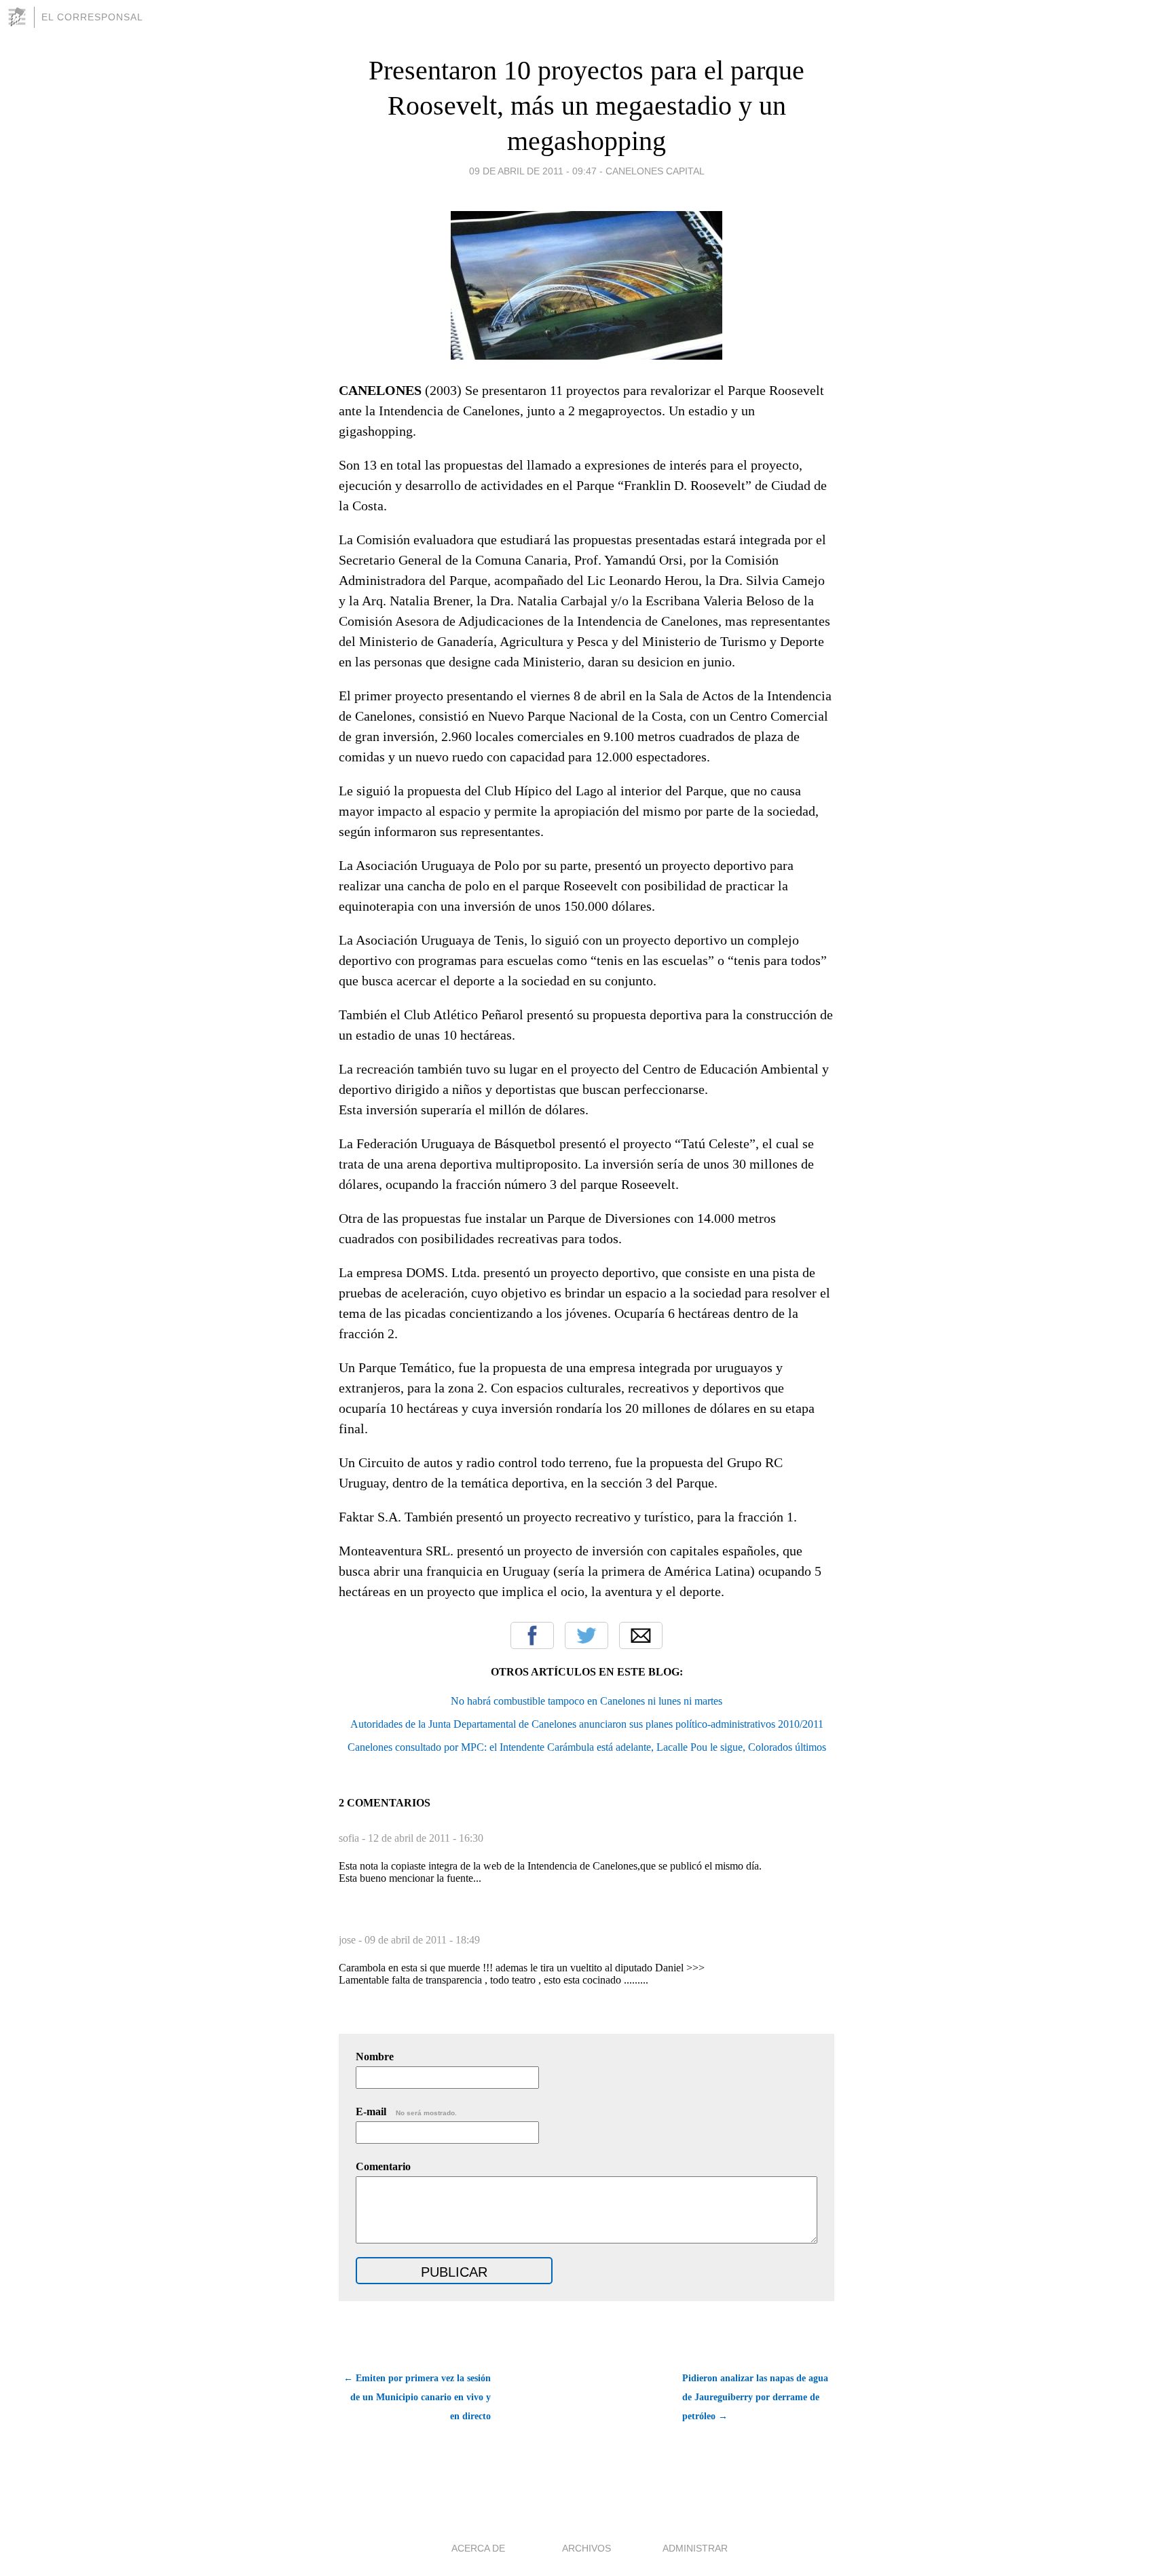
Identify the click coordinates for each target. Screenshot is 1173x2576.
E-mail (406, 2111)
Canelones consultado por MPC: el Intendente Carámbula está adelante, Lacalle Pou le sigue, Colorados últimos (587, 1747)
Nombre (375, 2057)
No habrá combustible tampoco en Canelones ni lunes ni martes (586, 1701)
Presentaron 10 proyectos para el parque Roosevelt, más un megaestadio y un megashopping (586, 106)
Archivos (586, 2548)
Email (641, 1635)
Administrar (695, 2548)
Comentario (383, 2166)
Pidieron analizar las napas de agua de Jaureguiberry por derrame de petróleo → (755, 2397)
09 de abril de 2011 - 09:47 (533, 171)
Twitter (586, 1635)
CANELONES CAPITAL (655, 171)
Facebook (532, 1635)
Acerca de (478, 2548)
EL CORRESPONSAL (92, 17)
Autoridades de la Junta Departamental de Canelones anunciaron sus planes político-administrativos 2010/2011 (587, 1724)
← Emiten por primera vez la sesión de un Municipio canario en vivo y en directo (417, 2397)
